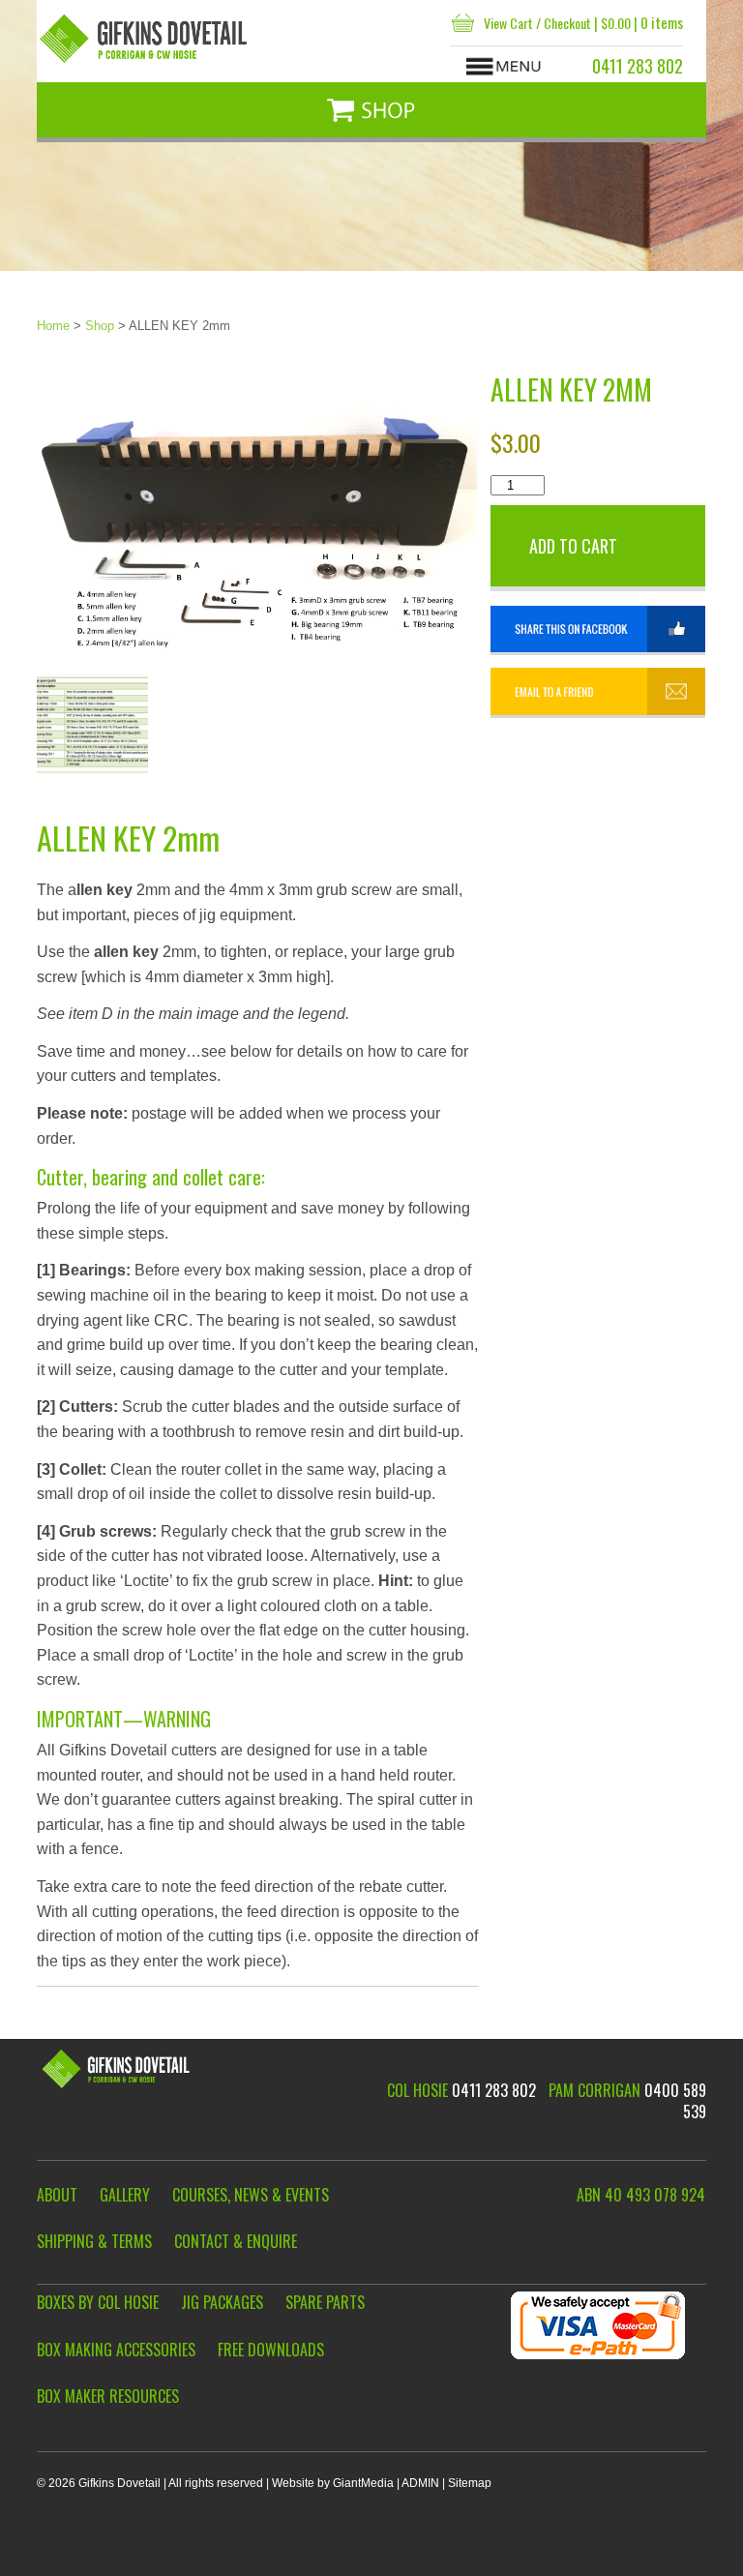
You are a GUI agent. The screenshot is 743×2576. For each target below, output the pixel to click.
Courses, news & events (251, 2195)
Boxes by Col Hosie (98, 2303)
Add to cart (573, 546)
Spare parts (325, 2303)
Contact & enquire (236, 2242)
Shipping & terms (94, 2242)
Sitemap (470, 2483)
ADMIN (420, 2483)
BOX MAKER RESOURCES (108, 2396)
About (57, 2195)
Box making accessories (116, 2350)
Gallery (125, 2195)
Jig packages (222, 2303)
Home (53, 326)
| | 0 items (583, 22)
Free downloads (271, 2350)
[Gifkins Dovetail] (145, 39)
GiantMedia (363, 2483)
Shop (100, 326)
